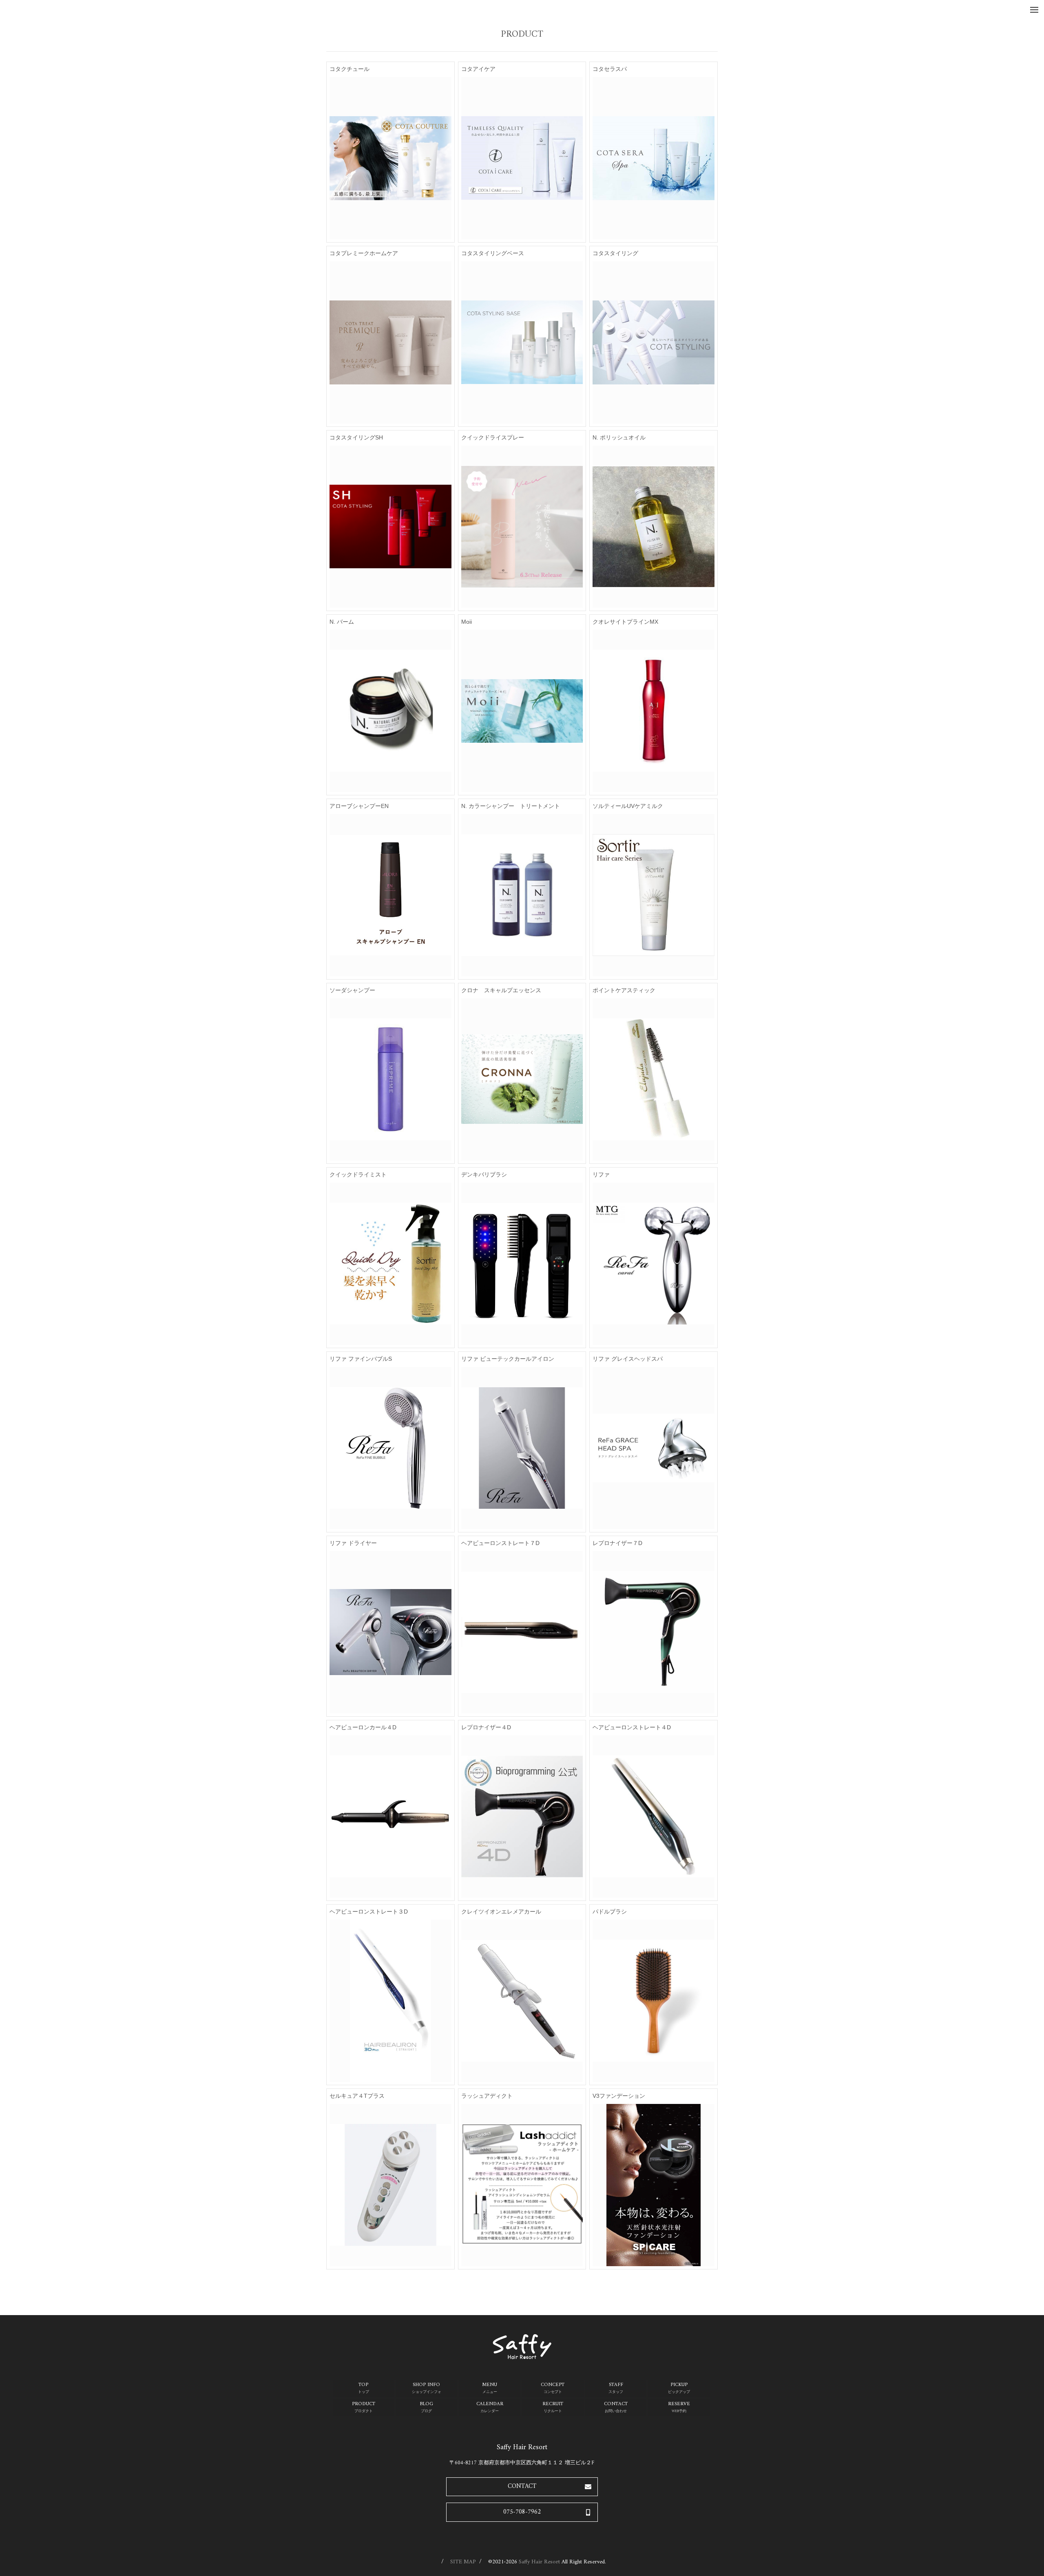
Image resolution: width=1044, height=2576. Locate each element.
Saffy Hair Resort (539, 2562)
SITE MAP (463, 2562)
